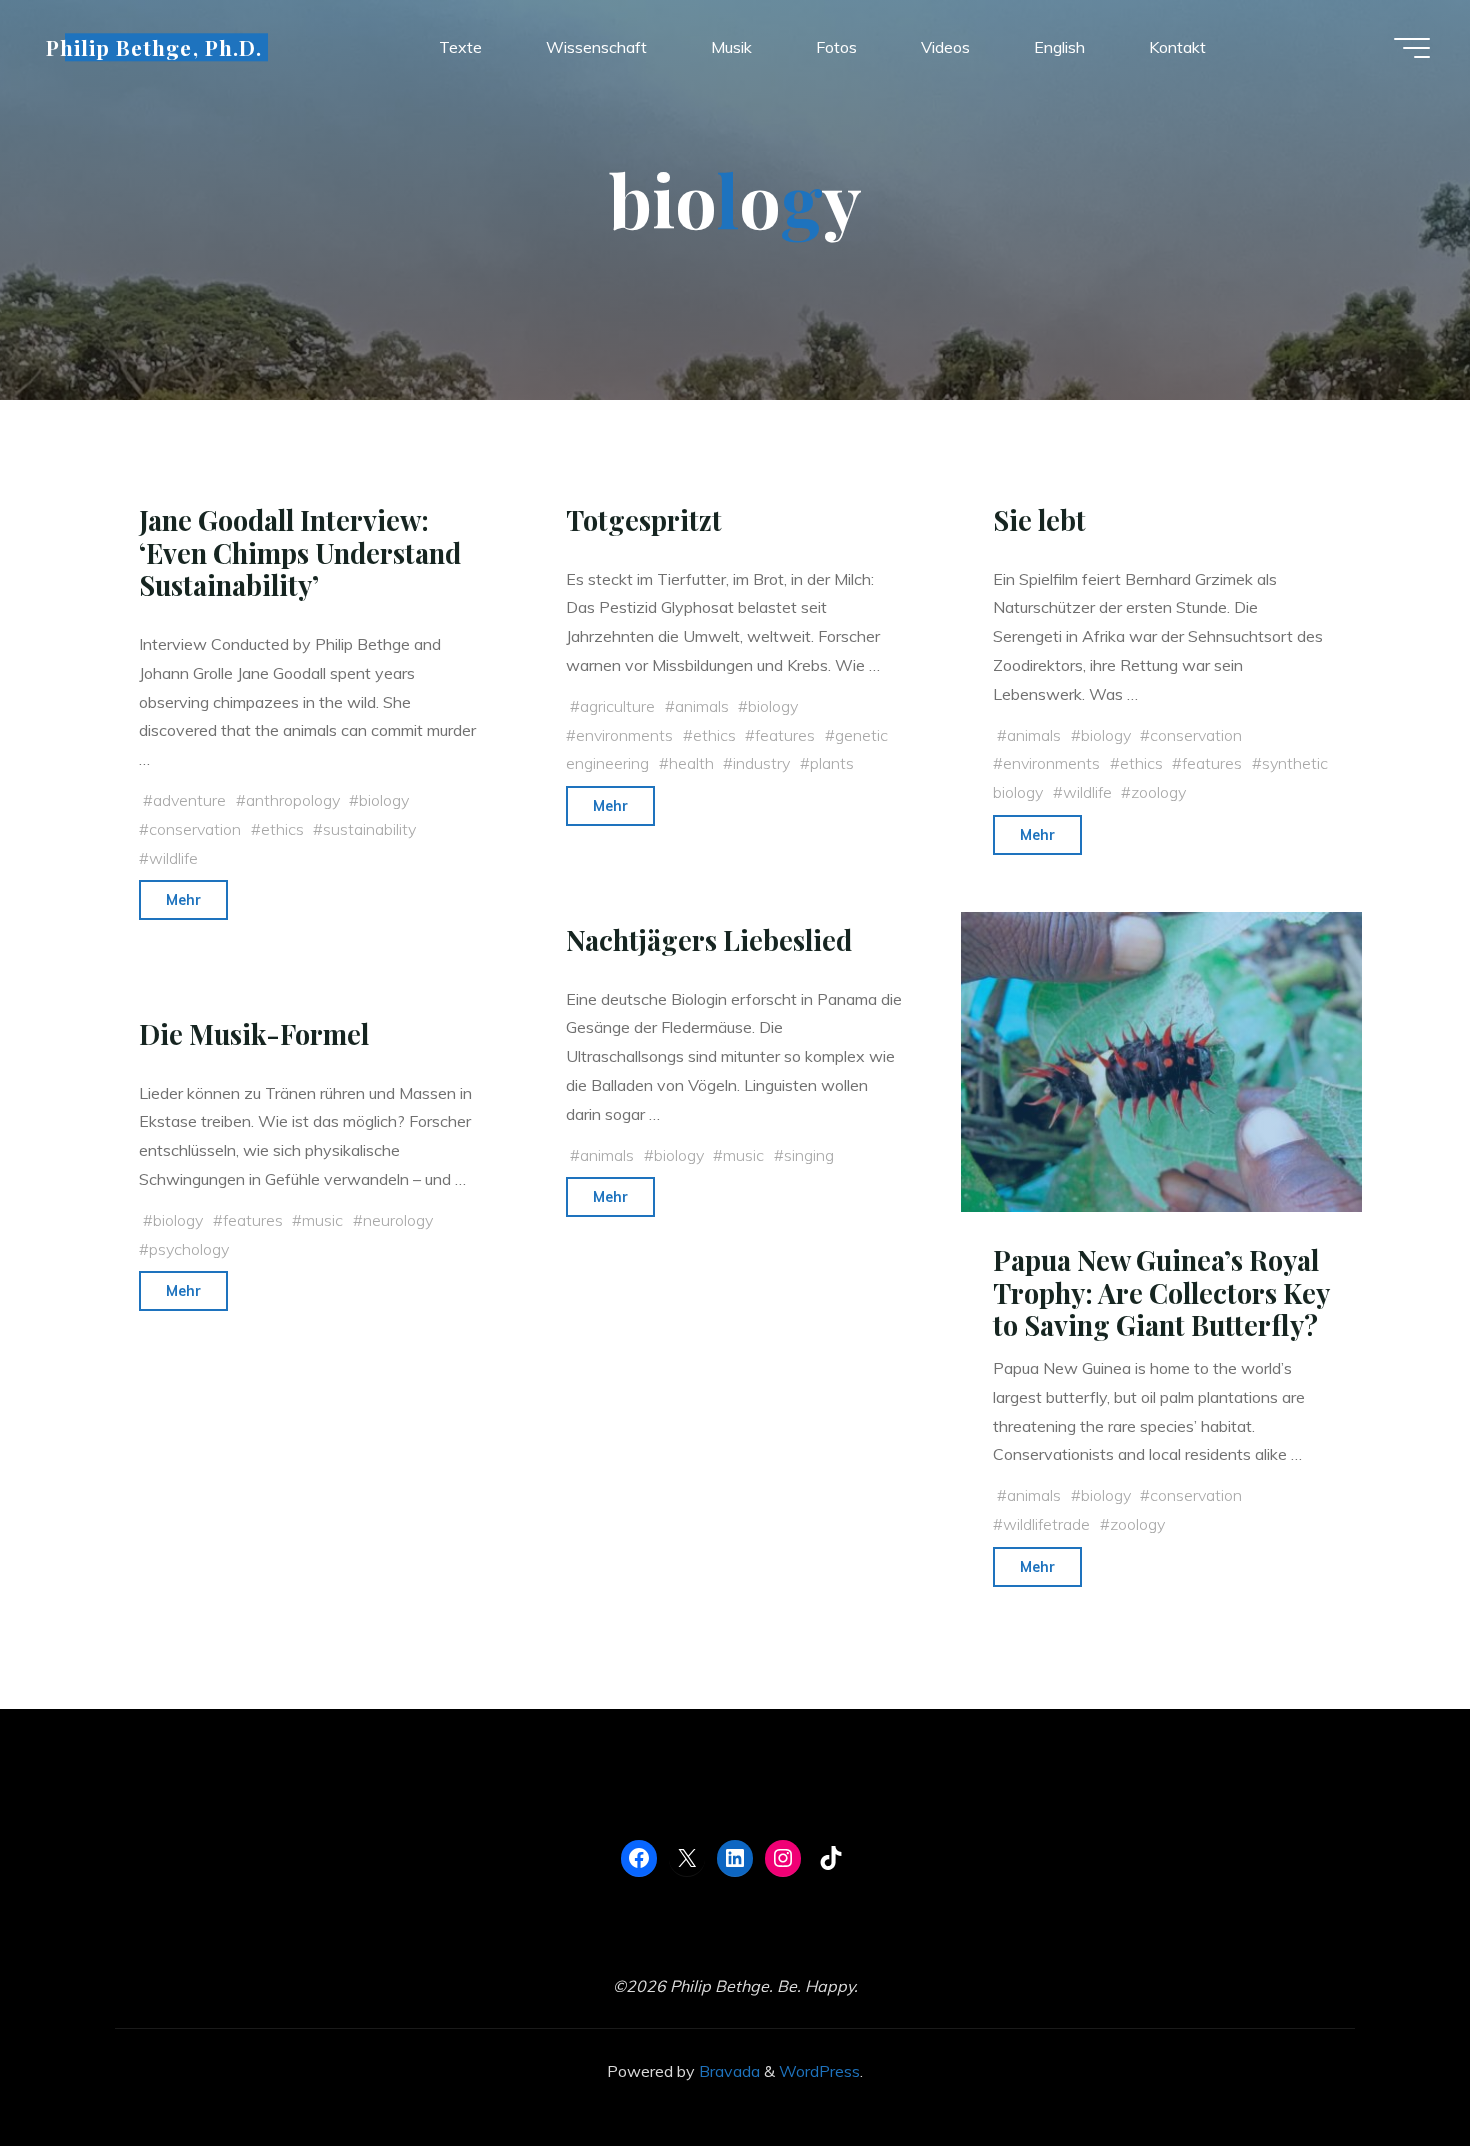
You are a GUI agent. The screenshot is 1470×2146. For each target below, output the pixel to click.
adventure (189, 800)
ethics (282, 829)
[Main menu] (1412, 48)
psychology (189, 1248)
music (743, 1154)
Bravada (727, 2071)
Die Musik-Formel (254, 1034)
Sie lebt (1039, 520)
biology (384, 800)
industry (761, 763)
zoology (1158, 792)
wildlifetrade (1046, 1524)
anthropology (293, 800)
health (691, 763)
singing (809, 1154)
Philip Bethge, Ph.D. (154, 47)
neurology (398, 1220)
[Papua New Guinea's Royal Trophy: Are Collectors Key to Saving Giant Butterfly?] (1161, 1062)
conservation (195, 829)
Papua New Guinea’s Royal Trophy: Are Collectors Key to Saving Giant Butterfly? (1161, 1292)
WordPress (819, 2071)
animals (702, 706)
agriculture (617, 706)
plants (832, 763)
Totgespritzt (644, 520)
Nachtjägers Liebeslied (709, 940)
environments (624, 735)
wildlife (173, 858)
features (785, 735)
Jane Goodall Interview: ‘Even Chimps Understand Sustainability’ (300, 552)
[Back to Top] (1392, 2068)
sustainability (369, 829)
